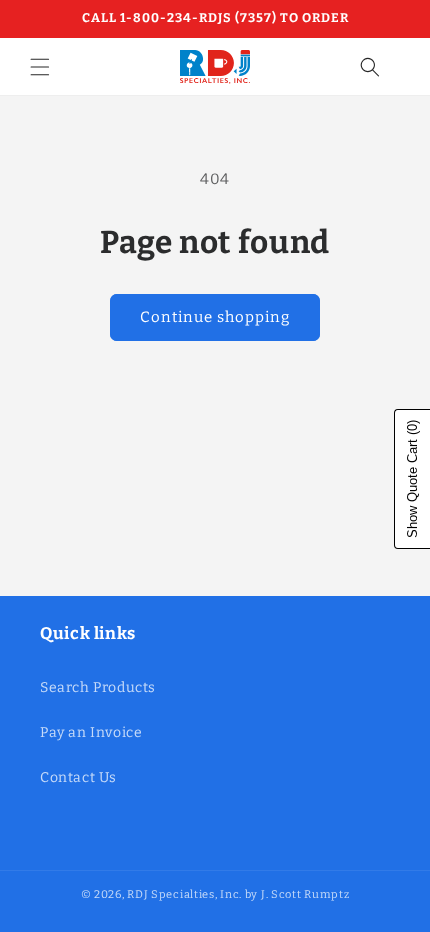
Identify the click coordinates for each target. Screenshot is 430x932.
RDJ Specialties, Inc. (184, 894)
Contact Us (78, 777)
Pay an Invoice (91, 732)
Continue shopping (215, 317)
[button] (40, 67)
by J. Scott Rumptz (297, 894)
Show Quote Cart (412, 479)
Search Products (98, 687)
